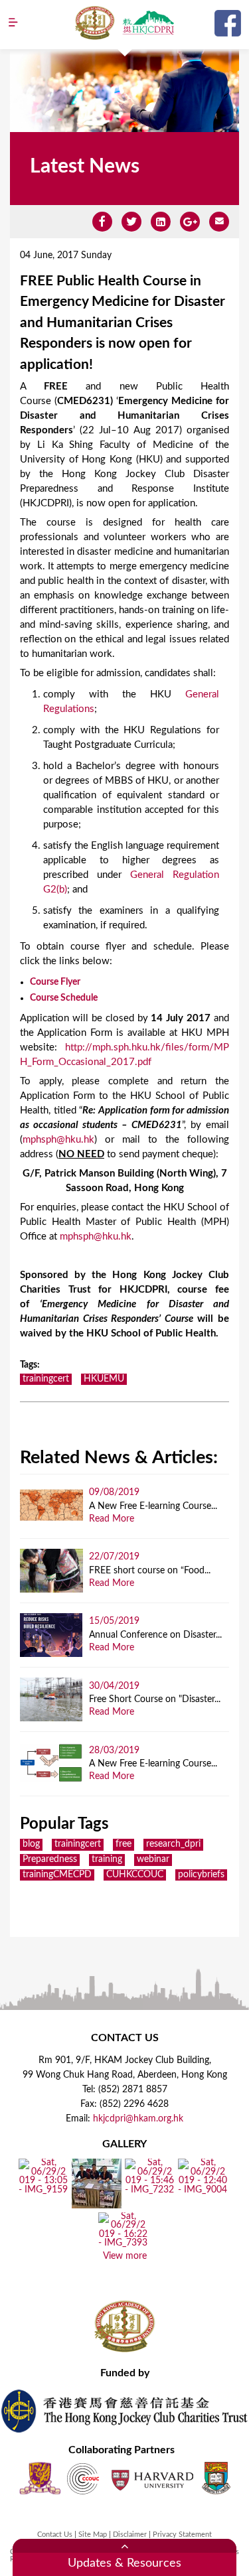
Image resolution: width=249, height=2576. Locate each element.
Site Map (93, 2535)
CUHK (40, 2478)
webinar (153, 1859)
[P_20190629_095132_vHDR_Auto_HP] (97, 2204)
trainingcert (46, 1379)
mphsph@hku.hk (58, 1140)
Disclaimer (130, 2535)
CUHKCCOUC (135, 1875)
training (107, 1859)
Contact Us (55, 2535)
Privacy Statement (182, 2535)
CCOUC (83, 2478)
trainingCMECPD (57, 1875)
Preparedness (50, 1859)
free (124, 1844)
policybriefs (201, 1875)
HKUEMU (104, 1379)
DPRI (148, 23)
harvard (151, 2478)
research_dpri (173, 1844)
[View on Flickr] (43, 2190)
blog (31, 1844)
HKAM (95, 23)
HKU (216, 2478)
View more (125, 2256)
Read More (112, 1519)
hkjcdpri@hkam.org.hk (138, 2119)
